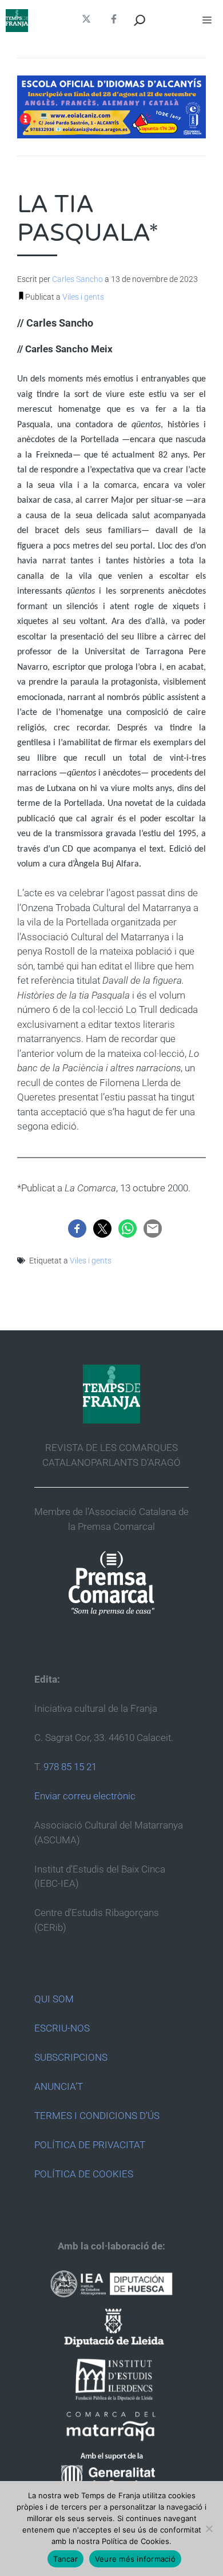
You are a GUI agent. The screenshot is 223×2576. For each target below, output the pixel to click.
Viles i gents (83, 297)
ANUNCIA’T (59, 2086)
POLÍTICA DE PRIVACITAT (90, 2145)
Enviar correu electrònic (85, 1796)
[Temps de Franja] (17, 21)
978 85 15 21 (70, 1767)
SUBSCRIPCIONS (71, 2057)
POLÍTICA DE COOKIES (84, 2174)
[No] (209, 2529)
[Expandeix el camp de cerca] (140, 20)
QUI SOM (54, 1999)
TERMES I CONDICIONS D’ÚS (97, 2116)
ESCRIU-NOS (62, 2028)
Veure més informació (135, 2559)
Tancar (65, 2559)
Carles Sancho (77, 279)
